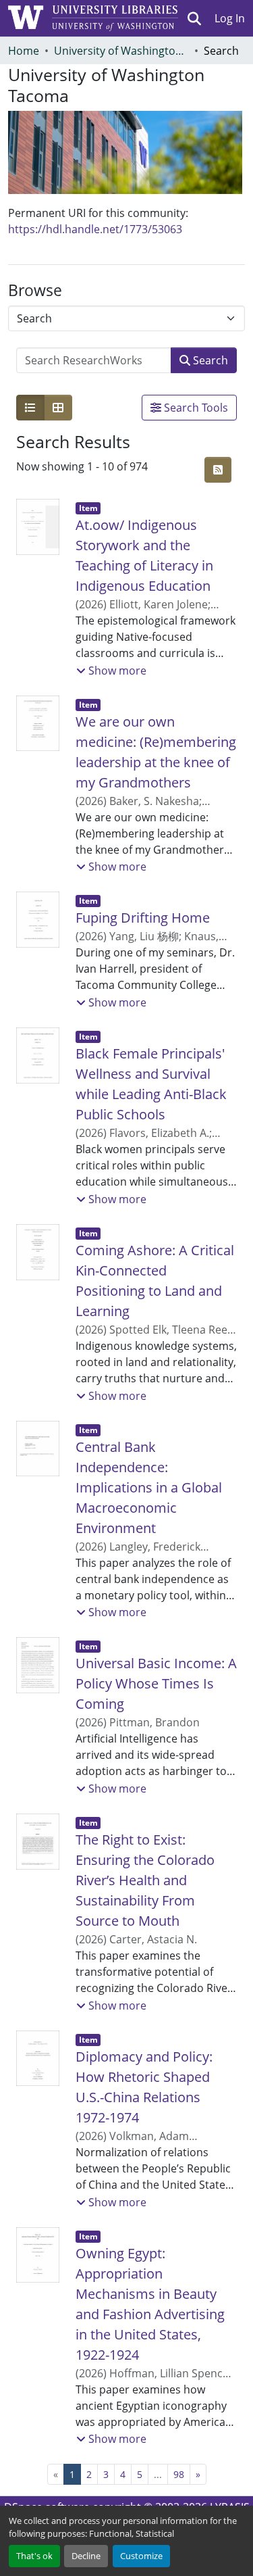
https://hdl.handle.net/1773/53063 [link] (95, 229)
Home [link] (24, 51)
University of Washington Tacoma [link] (121, 51)
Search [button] (209, 360)
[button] (195, 18)
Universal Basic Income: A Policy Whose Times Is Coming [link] (156, 1683)
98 (179, 2474)
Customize (141, 2556)
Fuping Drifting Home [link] (143, 918)
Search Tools (195, 408)
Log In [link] (230, 18)
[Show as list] (30, 408)
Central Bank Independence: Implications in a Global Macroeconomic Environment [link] (149, 1487)
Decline (86, 2556)
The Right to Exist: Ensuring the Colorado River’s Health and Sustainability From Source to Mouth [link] (145, 1880)
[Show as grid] (58, 408)
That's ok (34, 2556)
